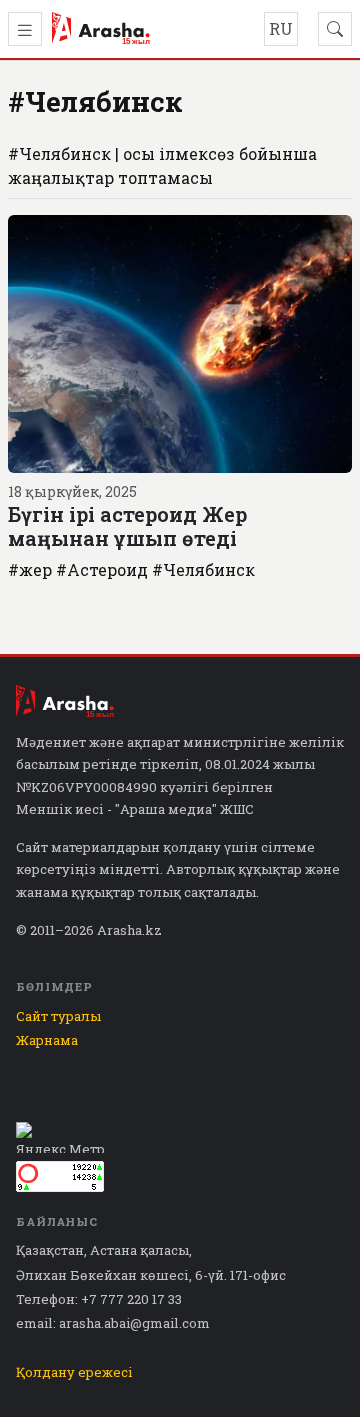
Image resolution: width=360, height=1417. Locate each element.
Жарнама (47, 1040)
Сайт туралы (58, 1016)
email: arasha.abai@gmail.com (113, 1323)
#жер (30, 569)
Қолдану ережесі (74, 1372)
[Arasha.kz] (101, 29)
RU (281, 28)
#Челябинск (203, 569)
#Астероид (102, 569)
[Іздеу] (335, 29)
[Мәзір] (25, 29)
